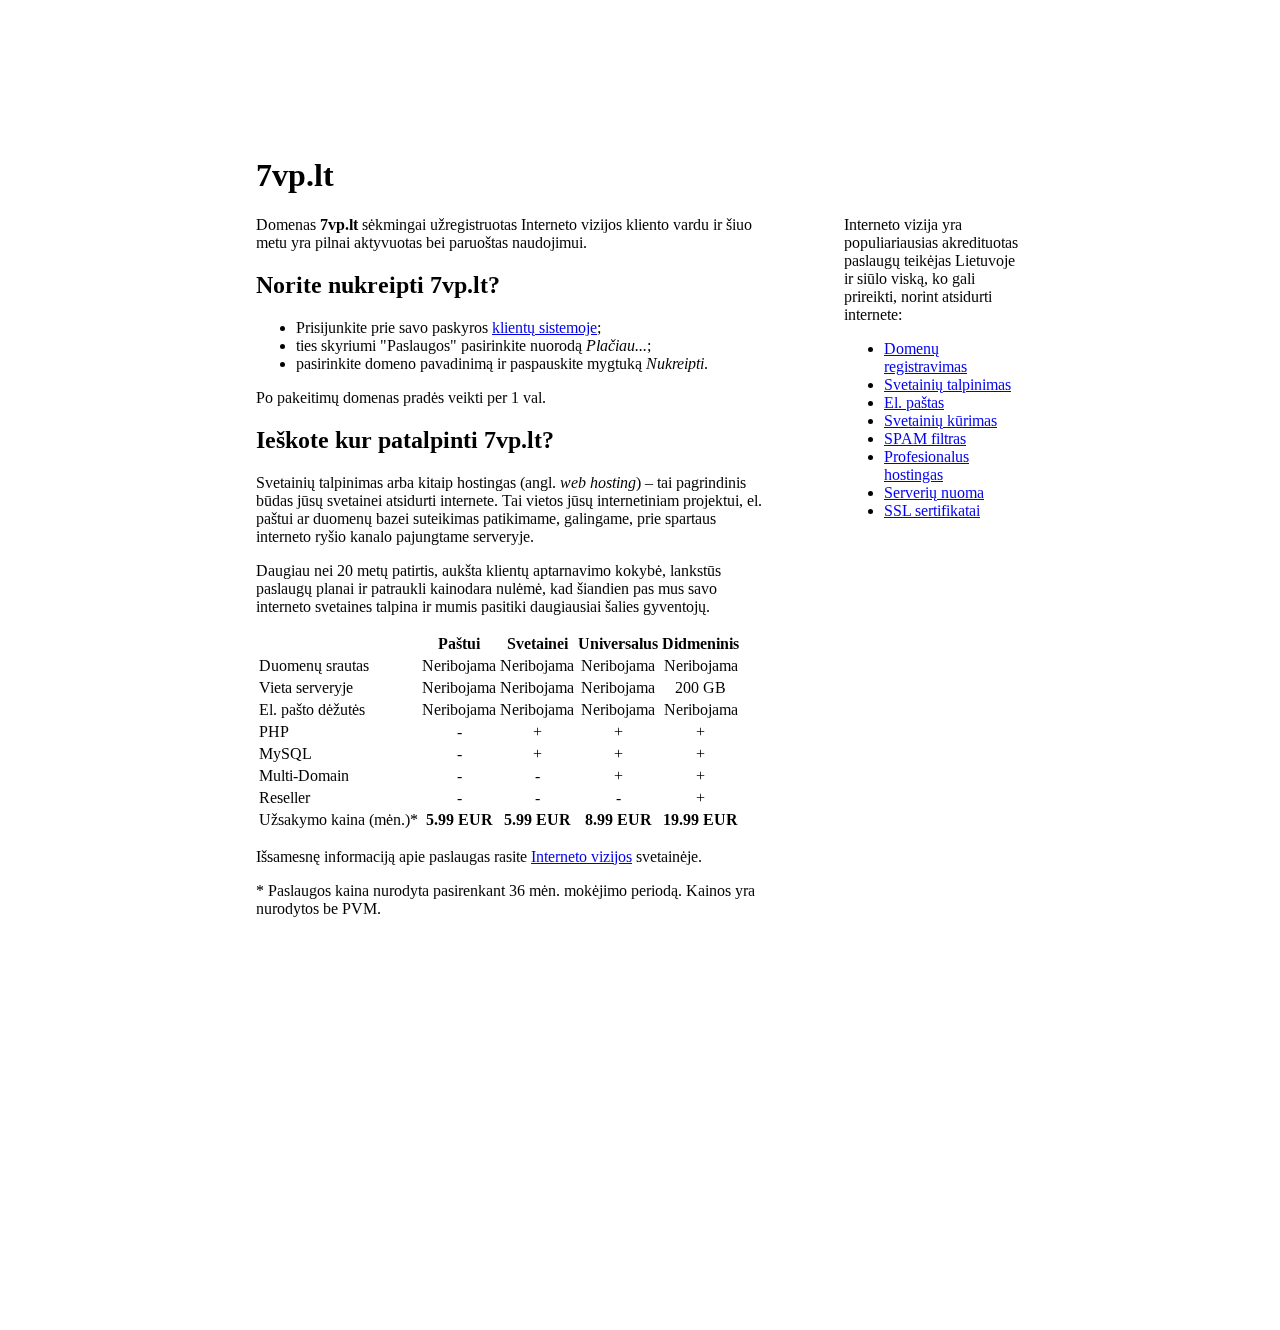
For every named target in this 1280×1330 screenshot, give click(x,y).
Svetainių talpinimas (947, 384)
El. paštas (914, 402)
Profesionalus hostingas (926, 465)
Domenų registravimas (925, 357)
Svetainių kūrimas (940, 420)
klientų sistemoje (544, 327)
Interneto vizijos (581, 856)
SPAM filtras (925, 438)
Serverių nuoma (934, 492)
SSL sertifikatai (932, 510)
